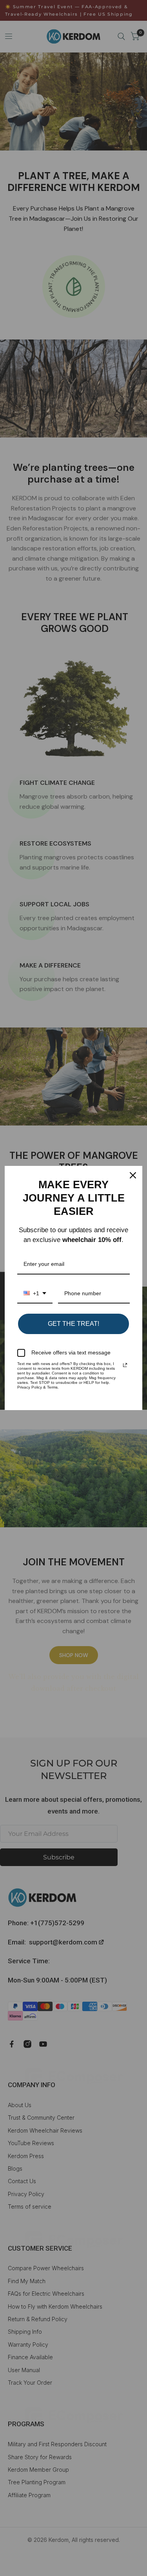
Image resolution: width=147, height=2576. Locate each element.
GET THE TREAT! (73, 1324)
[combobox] (35, 1294)
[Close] (133, 1175)
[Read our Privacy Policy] (125, 1365)
